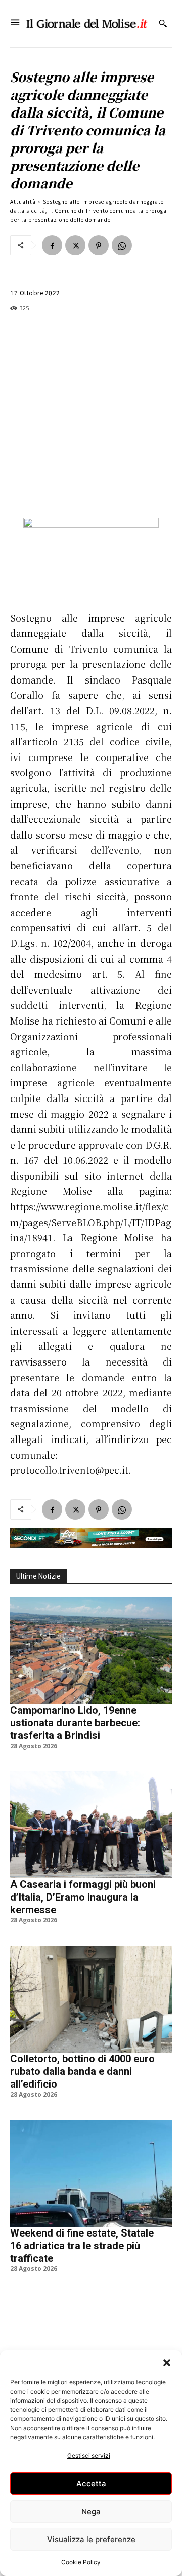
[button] (167, 2363)
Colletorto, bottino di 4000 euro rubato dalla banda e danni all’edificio (82, 2071)
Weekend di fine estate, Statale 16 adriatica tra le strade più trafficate (82, 2246)
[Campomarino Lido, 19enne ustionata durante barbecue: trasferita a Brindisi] (91, 1651)
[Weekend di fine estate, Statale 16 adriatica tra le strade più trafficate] (91, 2173)
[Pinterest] (99, 245)
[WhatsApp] (122, 245)
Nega (91, 2511)
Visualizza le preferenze (91, 2539)
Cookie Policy (81, 2562)
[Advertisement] (91, 415)
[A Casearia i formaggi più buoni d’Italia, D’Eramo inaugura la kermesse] (91, 1825)
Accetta (91, 2484)
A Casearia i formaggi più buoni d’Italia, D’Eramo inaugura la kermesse (83, 1897)
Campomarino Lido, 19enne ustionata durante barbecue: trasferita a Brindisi (75, 1723)
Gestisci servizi (89, 2456)
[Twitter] (75, 245)
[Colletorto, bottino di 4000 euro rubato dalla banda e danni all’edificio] (91, 1999)
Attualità (23, 201)
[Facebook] (52, 245)
